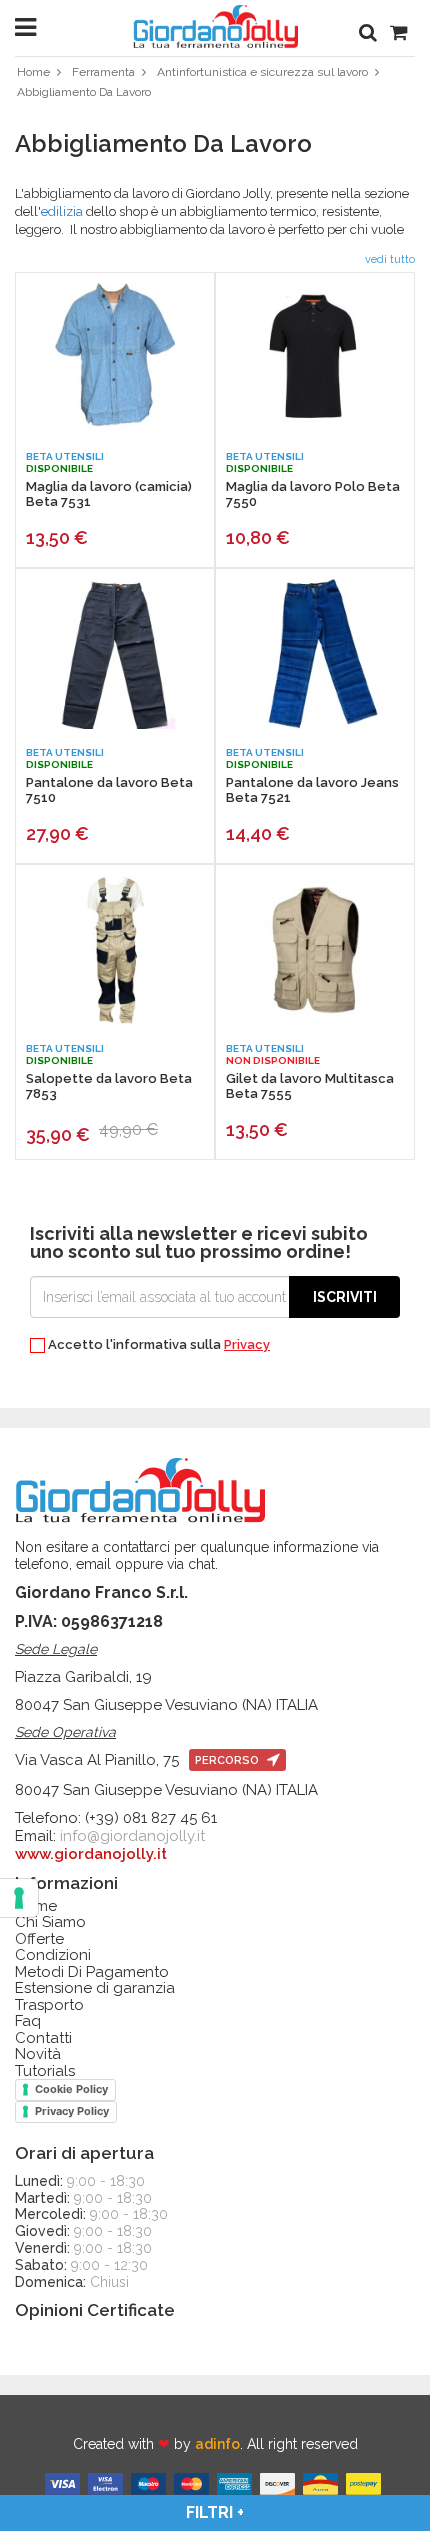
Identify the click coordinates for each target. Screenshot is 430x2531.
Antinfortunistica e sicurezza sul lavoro (262, 72)
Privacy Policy (72, 2111)
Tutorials (45, 2071)
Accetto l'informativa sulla (157, 1345)
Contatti (43, 2038)
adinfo (217, 2444)
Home (33, 72)
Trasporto (49, 2005)
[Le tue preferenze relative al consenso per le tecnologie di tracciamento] (19, 1898)
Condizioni (53, 1955)
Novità (38, 2054)
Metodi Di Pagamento (92, 1972)
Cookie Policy (71, 2089)
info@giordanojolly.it (132, 1836)
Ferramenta (103, 72)
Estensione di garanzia (95, 1988)
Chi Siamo (50, 1922)
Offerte (39, 1939)
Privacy (247, 1344)
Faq (28, 2021)
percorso (228, 1760)
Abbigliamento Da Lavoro (84, 92)
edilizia (62, 211)
